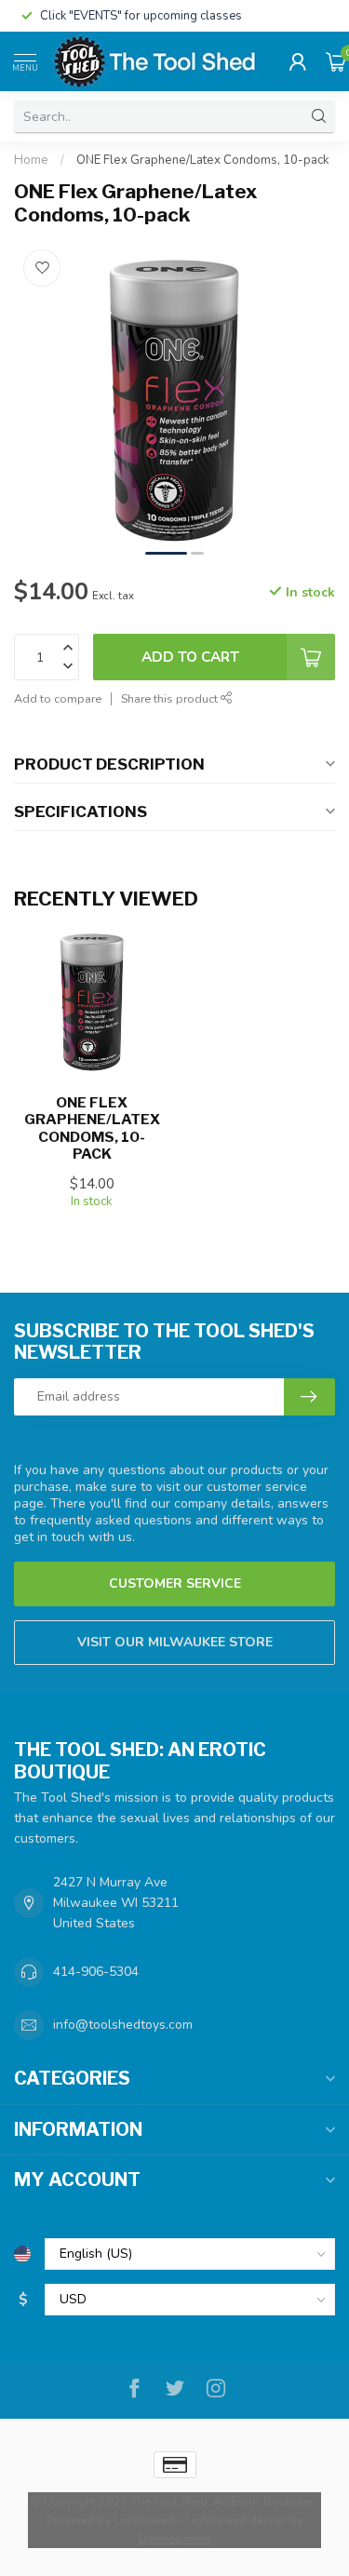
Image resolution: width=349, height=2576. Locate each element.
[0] (336, 61)
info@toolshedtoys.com (123, 2025)
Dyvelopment (174, 2538)
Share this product (171, 698)
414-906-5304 (96, 1972)
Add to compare (58, 698)
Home (31, 160)
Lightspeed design (236, 2520)
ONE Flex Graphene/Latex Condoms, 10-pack (203, 160)
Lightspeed (144, 2520)
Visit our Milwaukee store (175, 1642)
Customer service (175, 1583)
